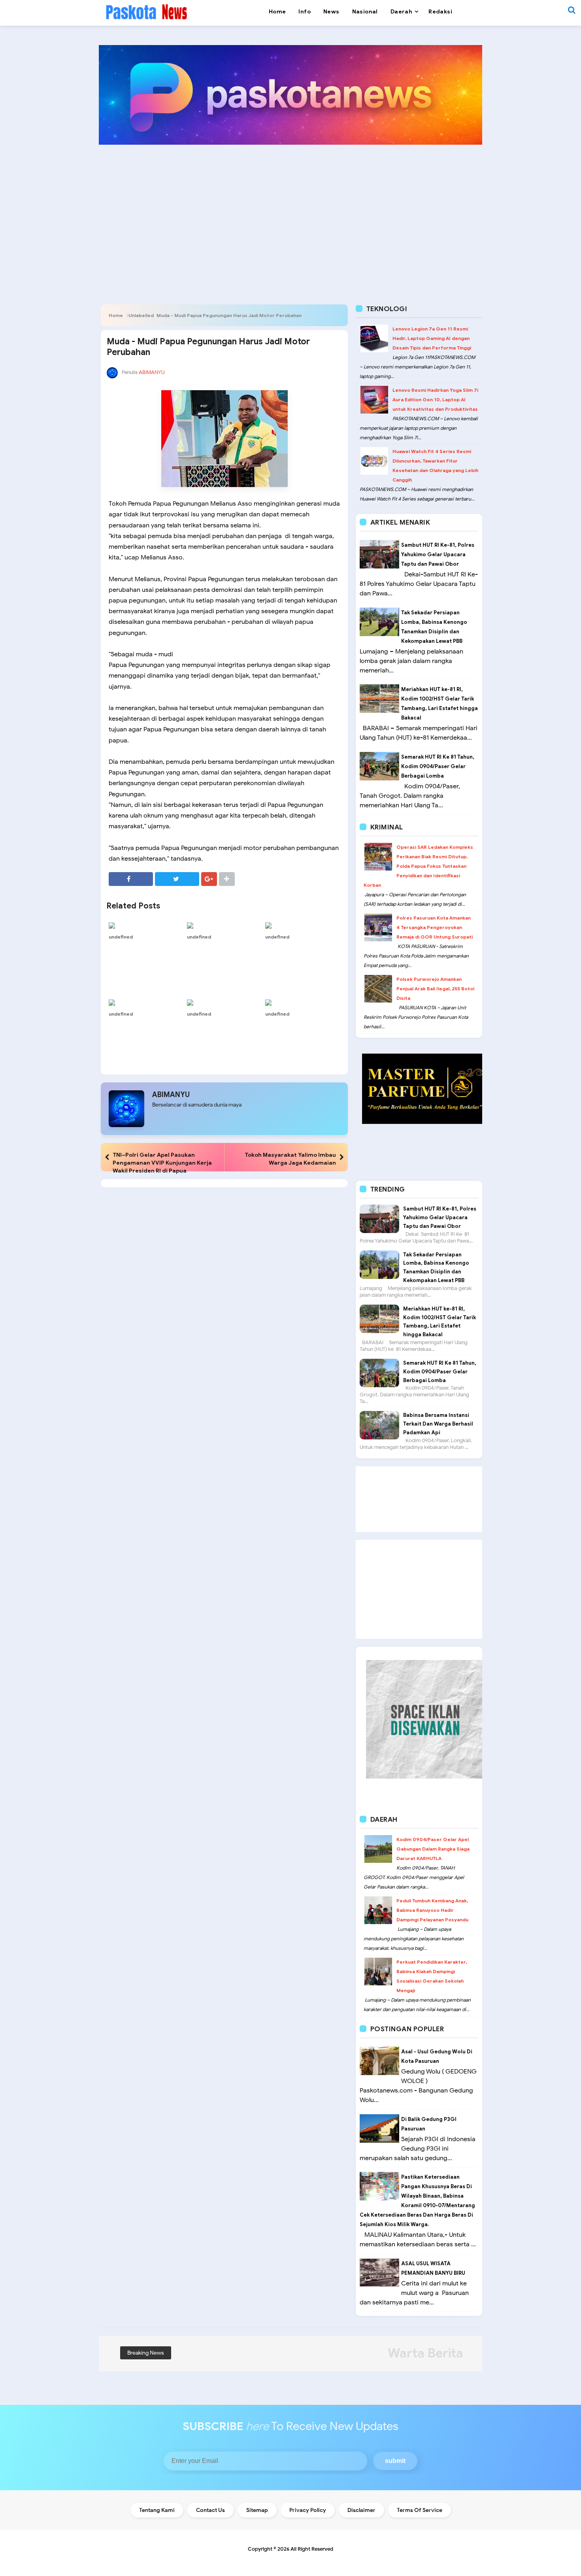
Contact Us (210, 2510)
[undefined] (146, 925)
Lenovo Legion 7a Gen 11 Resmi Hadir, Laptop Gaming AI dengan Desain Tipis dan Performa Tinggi (432, 338)
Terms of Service (420, 2510)
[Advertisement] (290, 212)
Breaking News (146, 2353)
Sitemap (257, 2510)
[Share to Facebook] (131, 879)
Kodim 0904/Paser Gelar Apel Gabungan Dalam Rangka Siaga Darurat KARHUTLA (433, 1849)
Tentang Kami (157, 2510)
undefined (121, 937)
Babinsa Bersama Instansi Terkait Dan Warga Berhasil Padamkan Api (438, 1424)
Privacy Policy (308, 2510)
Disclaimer (361, 2510)
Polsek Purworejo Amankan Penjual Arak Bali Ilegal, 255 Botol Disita (435, 989)
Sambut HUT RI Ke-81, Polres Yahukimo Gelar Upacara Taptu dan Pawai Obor (438, 554)
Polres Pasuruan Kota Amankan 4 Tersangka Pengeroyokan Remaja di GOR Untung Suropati (435, 927)
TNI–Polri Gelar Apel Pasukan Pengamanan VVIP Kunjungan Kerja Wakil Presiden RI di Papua (162, 1163)
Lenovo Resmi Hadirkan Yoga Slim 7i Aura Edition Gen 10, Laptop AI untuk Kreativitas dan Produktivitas (435, 399)
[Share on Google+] (209, 879)
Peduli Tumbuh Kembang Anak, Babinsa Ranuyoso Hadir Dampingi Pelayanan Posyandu (432, 1910)
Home (116, 315)
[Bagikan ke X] (177, 879)
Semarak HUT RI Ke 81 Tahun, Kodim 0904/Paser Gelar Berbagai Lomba (438, 766)
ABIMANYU (171, 1095)
